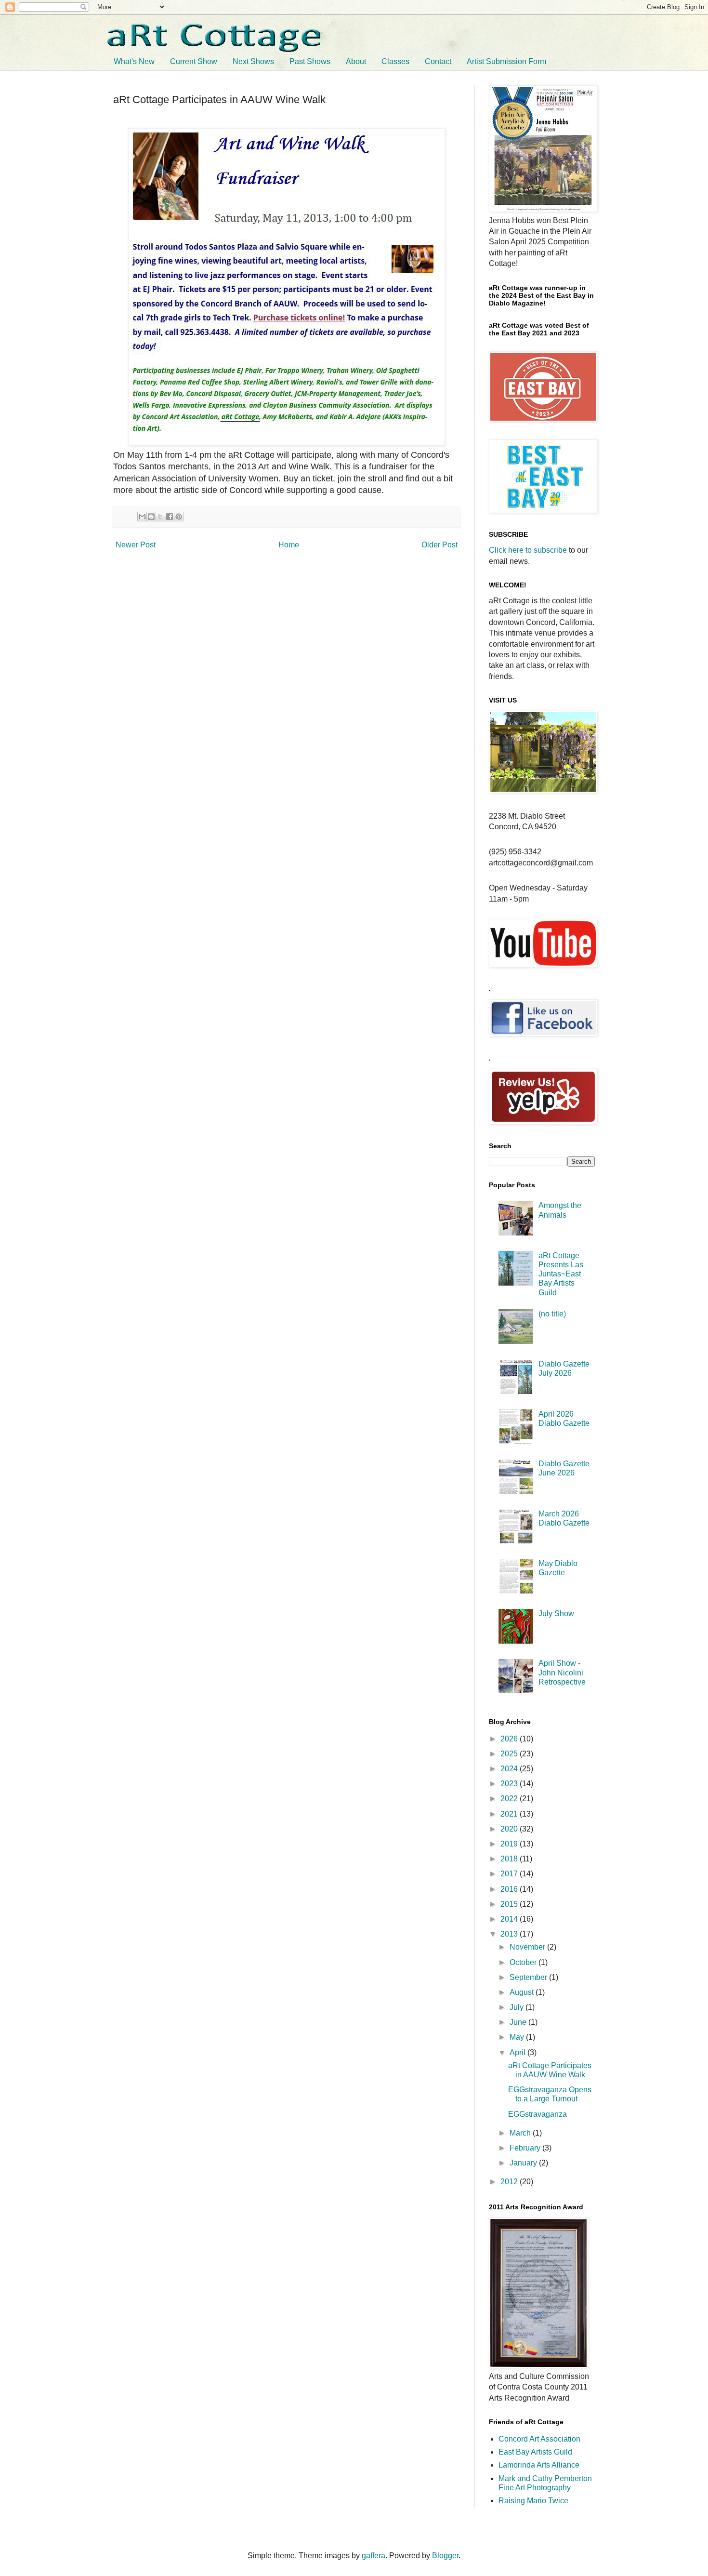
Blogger (445, 2556)
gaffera (374, 2556)
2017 (510, 1874)
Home (289, 545)
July (518, 2007)
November (528, 1947)
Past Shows (310, 61)
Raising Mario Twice (533, 2501)
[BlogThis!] (151, 517)
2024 (510, 1769)
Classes (395, 61)
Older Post (439, 545)
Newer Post (136, 545)
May (518, 2037)
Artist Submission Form (506, 61)
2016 (510, 1889)
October (524, 1962)
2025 (510, 1754)
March (521, 2133)
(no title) (552, 1314)
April (518, 2052)
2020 (510, 1829)
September (529, 1977)
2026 (510, 1739)
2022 (510, 1799)
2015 (510, 1904)
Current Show (194, 61)
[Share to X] (160, 517)
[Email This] (142, 517)
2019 (510, 1844)
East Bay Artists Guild (535, 2452)
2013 (510, 1934)
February (526, 2148)
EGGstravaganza (538, 2114)
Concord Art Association (539, 2439)
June (519, 2022)
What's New (134, 61)
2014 (510, 1919)
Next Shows (253, 61)
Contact (438, 61)
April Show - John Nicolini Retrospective (562, 1672)
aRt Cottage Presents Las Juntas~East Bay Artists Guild (561, 1274)
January (524, 2163)
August (523, 1992)
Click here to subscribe (528, 550)
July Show (556, 1613)
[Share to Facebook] (170, 517)
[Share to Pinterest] (179, 517)
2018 (510, 1859)
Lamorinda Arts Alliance (539, 2465)
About (356, 61)
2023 (510, 1784)
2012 (510, 2182)
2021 (510, 1814)
